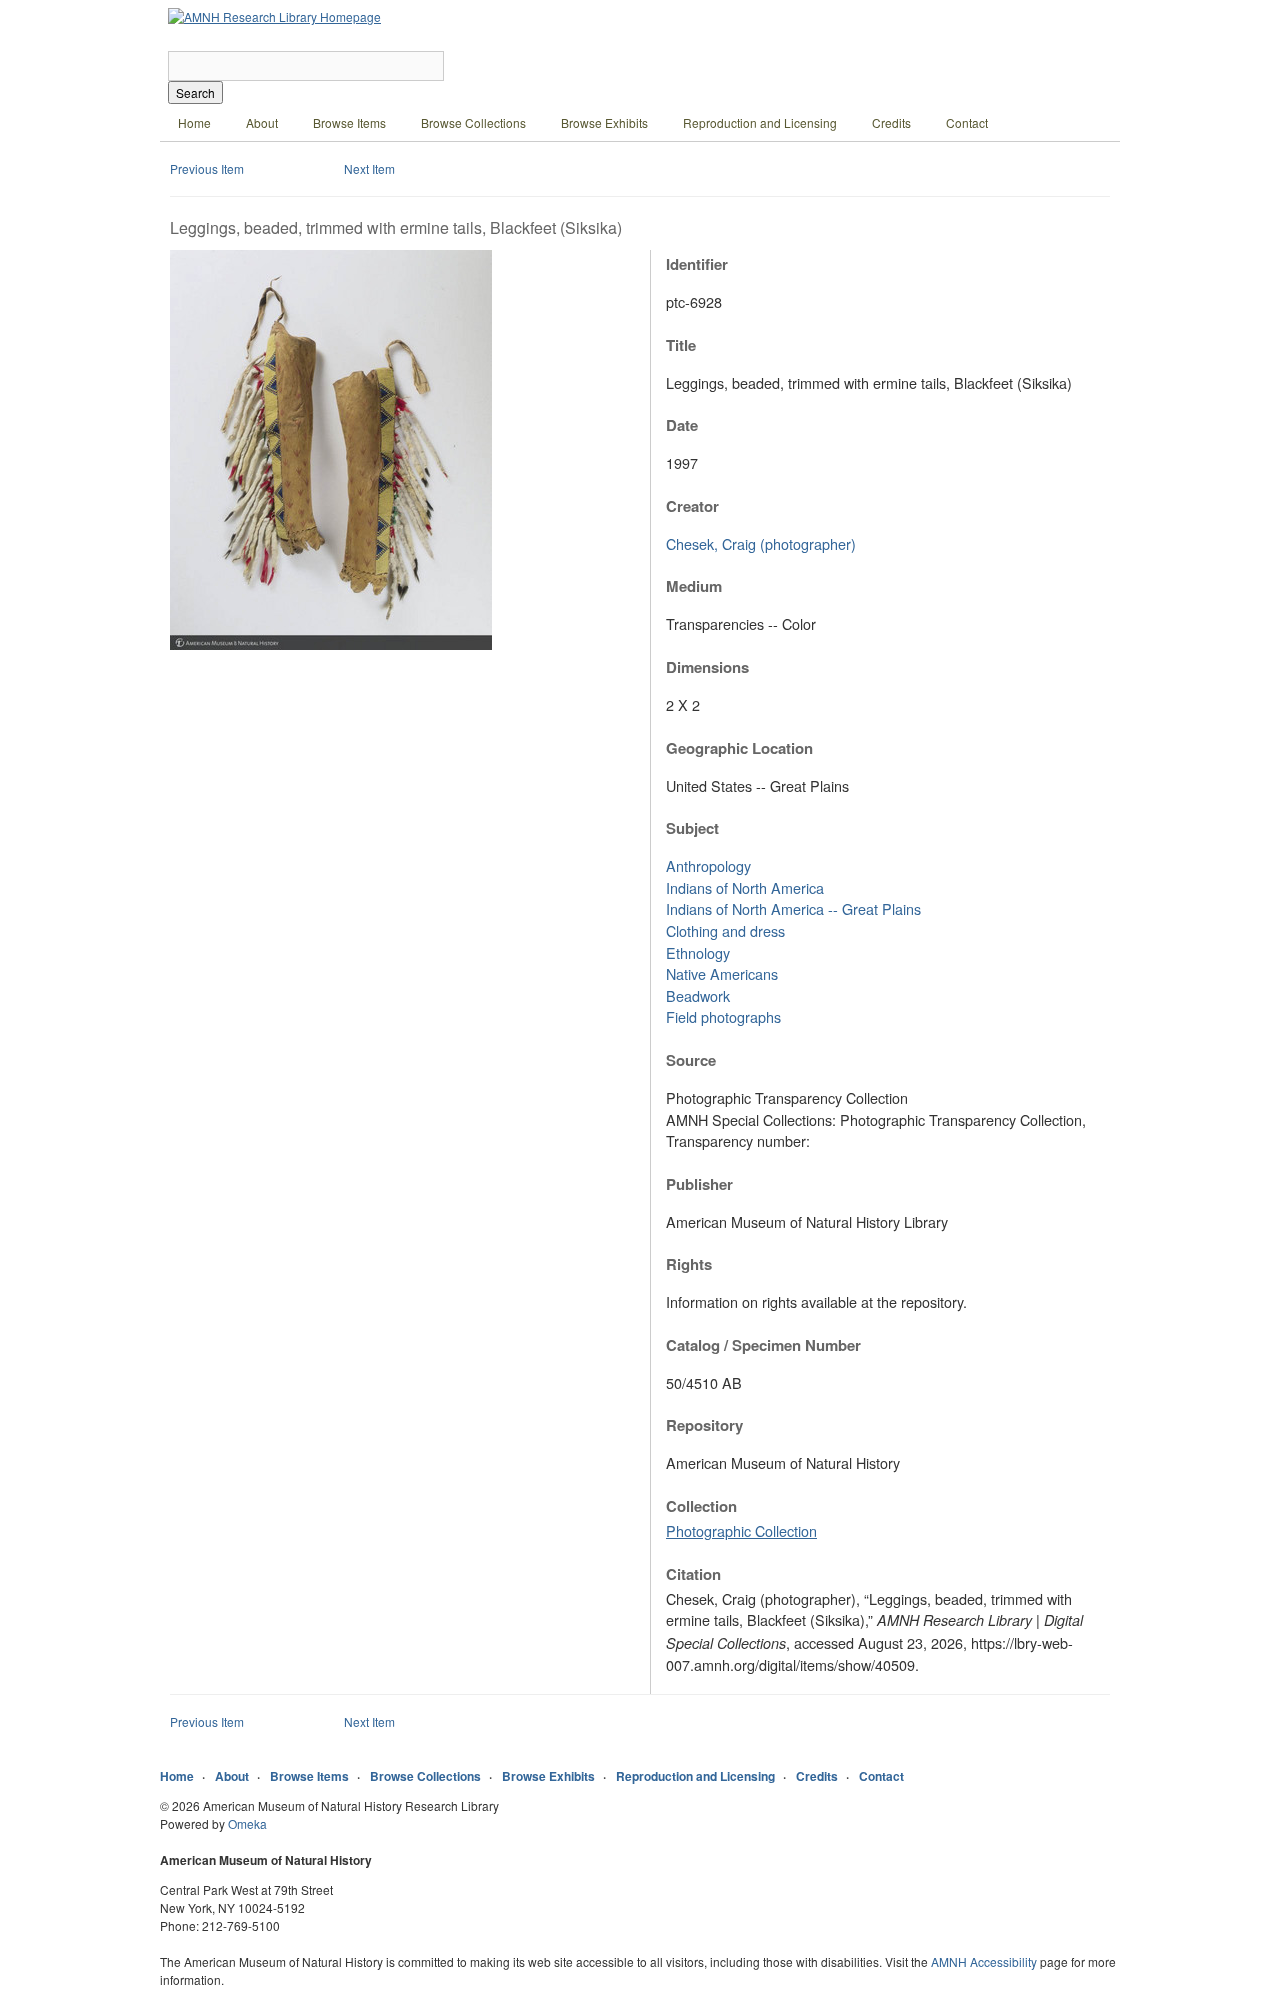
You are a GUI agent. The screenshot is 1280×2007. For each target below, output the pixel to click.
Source (691, 1060)
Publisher (699, 1184)
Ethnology (698, 952)
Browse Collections (473, 122)
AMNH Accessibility (984, 1961)
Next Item (369, 168)
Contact (967, 122)
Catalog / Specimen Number (763, 1345)
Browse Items (349, 122)
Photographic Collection (741, 1530)
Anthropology (708, 865)
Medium (694, 586)
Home (194, 122)
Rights (689, 1264)
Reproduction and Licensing (760, 122)
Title (681, 345)
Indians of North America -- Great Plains (793, 908)
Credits (891, 122)
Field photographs (723, 1016)
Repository (704, 1425)
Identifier (697, 264)
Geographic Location (739, 748)
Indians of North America (745, 887)
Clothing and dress (725, 930)
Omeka (247, 1823)
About (262, 122)
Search (195, 92)
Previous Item (207, 168)
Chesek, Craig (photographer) (761, 543)
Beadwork (698, 995)
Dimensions (707, 667)
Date (682, 425)
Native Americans (722, 973)
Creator (692, 506)
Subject (692, 828)
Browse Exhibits (604, 122)
